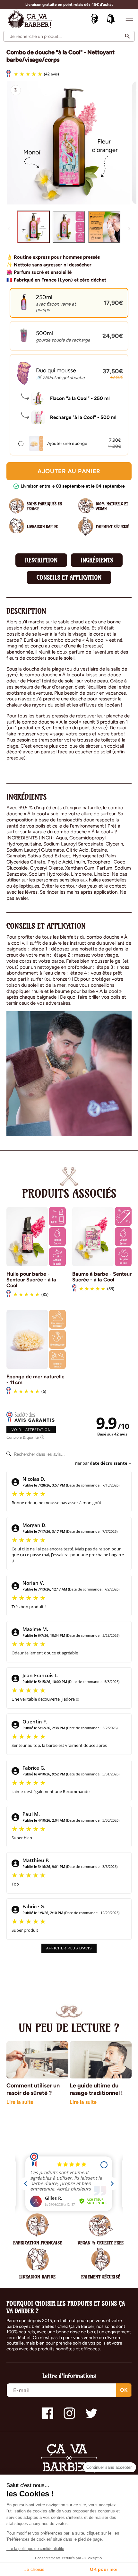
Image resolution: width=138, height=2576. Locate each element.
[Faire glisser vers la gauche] (9, 229)
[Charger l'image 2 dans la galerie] (69, 227)
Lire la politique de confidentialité (35, 2549)
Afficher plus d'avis (69, 1948)
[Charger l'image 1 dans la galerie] (33, 227)
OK (124, 2390)
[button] (129, 19)
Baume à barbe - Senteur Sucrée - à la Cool (102, 1277)
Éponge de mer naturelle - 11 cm (35, 1380)
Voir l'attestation (31, 1430)
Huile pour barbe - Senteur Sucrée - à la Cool (31, 1280)
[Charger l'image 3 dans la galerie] (104, 227)
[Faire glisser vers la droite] (129, 229)
